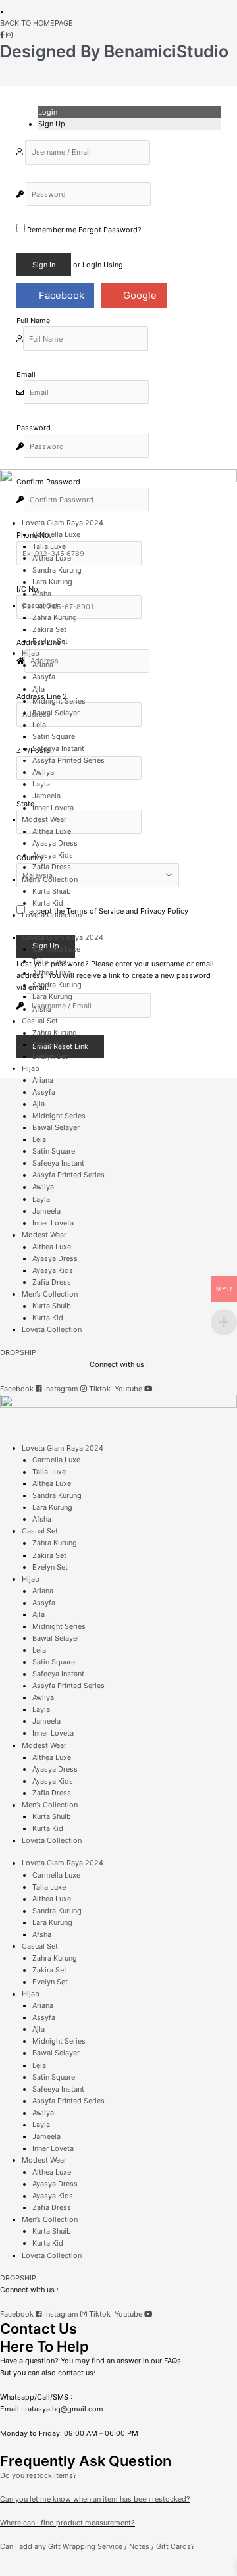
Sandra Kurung (57, 570)
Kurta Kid (48, 903)
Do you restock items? (39, 2475)
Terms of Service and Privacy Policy (127, 911)
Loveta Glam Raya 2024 (63, 523)
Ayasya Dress (55, 843)
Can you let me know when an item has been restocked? (95, 2499)
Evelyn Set (50, 641)
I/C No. (28, 589)
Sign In (44, 265)
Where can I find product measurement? (67, 2523)
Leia (39, 725)
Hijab (31, 653)
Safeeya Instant (58, 748)
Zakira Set (49, 629)
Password (34, 428)
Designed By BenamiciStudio (114, 51)
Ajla (39, 689)
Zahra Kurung (55, 617)
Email (26, 374)
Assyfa (44, 677)
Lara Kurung (52, 582)
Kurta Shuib (52, 891)
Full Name (33, 321)
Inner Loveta (53, 808)
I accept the (107, 911)
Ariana (43, 665)
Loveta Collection (52, 915)
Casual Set (40, 605)
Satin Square (54, 736)
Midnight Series (59, 701)
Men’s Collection (50, 879)
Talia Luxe (49, 546)
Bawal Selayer (56, 713)
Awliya (43, 772)
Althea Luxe (52, 558)
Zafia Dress (52, 867)
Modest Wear (44, 819)
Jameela (46, 796)
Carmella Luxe (56, 534)
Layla (41, 784)
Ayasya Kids (53, 855)
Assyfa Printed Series (68, 760)
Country (30, 858)
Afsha (42, 594)
